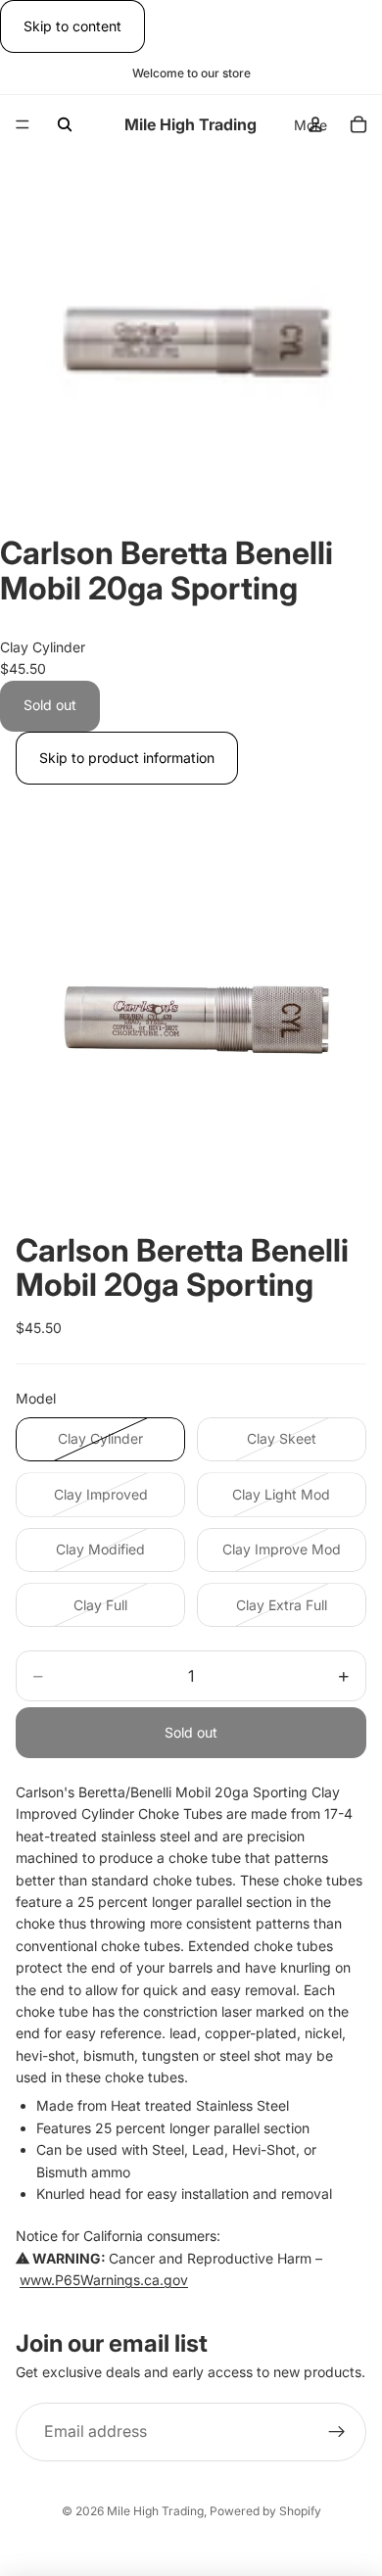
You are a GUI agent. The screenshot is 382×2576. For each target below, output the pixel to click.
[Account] (315, 124)
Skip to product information (127, 758)
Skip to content (72, 26)
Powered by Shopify (265, 2511)
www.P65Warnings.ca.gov (104, 2280)
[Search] (65, 124)
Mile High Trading (155, 2511)
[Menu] (23, 125)
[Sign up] (337, 2432)
